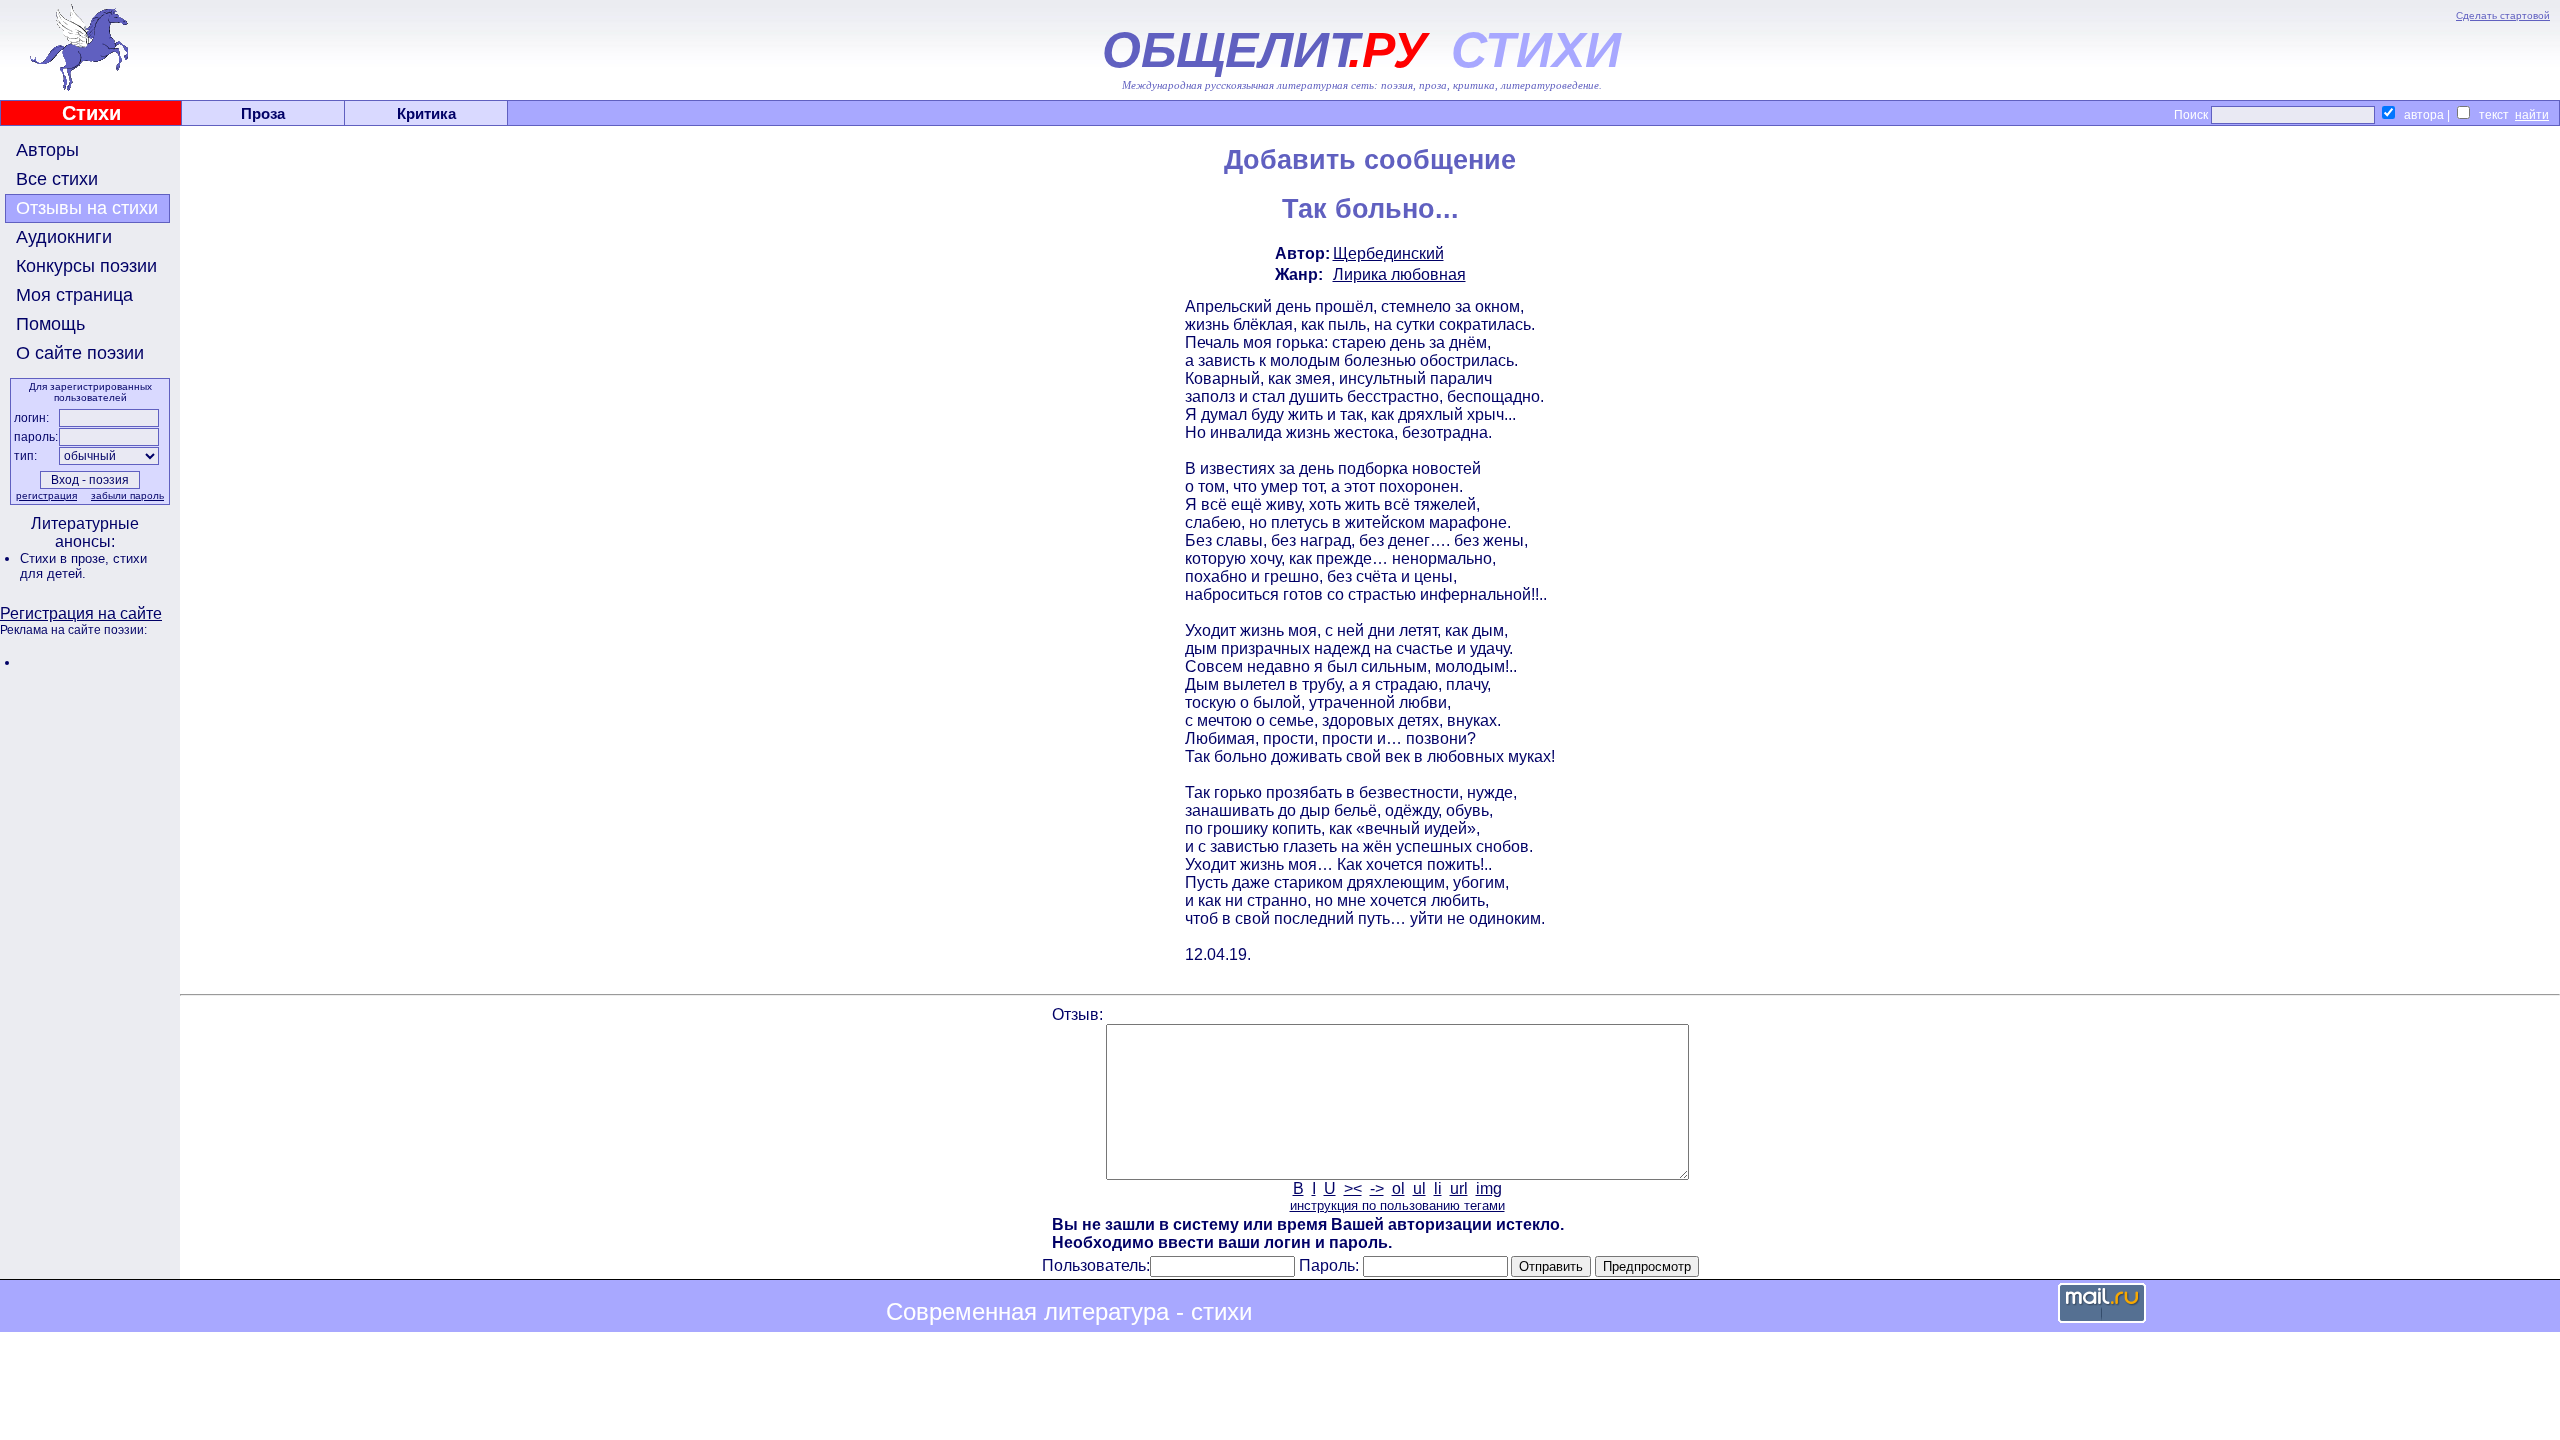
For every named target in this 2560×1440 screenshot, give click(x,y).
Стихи (91, 113)
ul (1419, 1188)
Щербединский (1388, 253)
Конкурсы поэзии (86, 266)
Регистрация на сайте (81, 613)
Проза (263, 113)
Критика (426, 113)
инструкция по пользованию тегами (1397, 1205)
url (1459, 1188)
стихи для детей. (83, 566)
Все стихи (57, 179)
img (1489, 1188)
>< (1353, 1188)
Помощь (50, 324)
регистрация (46, 495)
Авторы (47, 150)
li (1438, 1188)
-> (1377, 1188)
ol (1398, 1188)
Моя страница (74, 295)
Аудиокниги (64, 237)
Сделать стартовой (2503, 15)
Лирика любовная (1399, 274)
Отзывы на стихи (87, 208)
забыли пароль (127, 495)
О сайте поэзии (80, 353)
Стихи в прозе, (66, 558)
